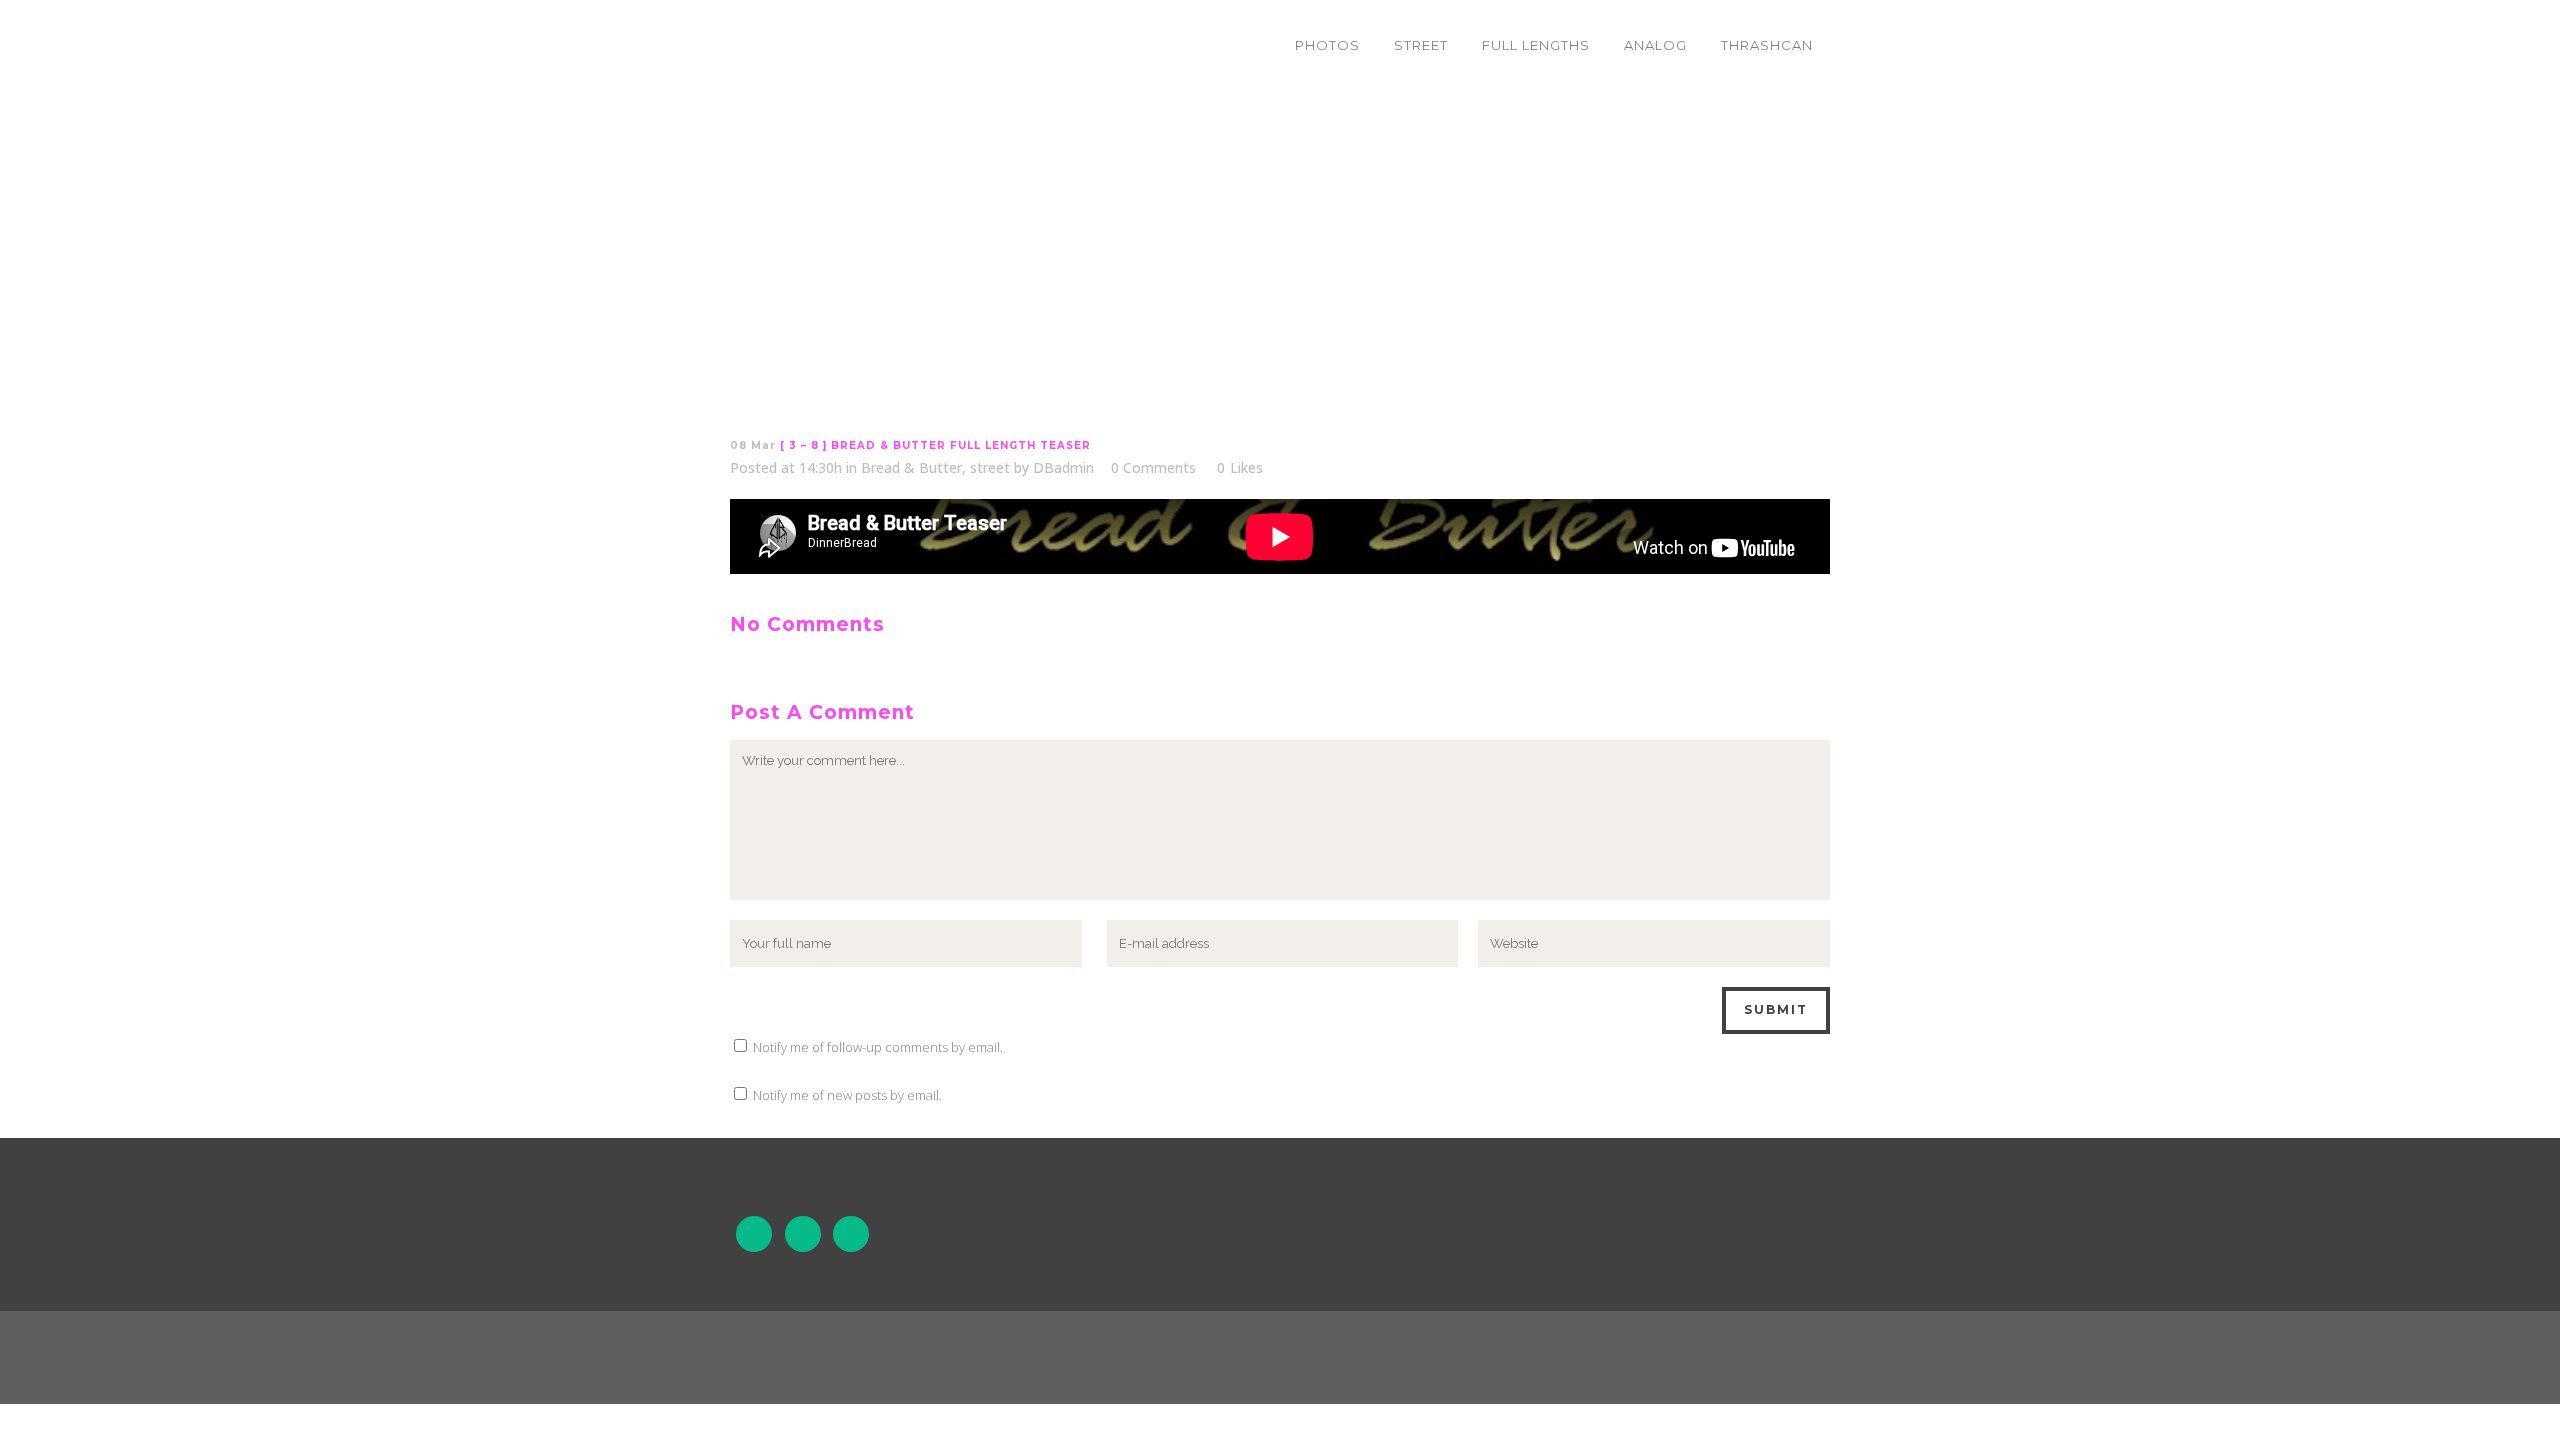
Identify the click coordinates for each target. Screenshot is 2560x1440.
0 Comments (1153, 467)
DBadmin (1063, 467)
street (990, 467)
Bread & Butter (911, 467)
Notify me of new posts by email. (847, 1095)
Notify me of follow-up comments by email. (878, 1047)
